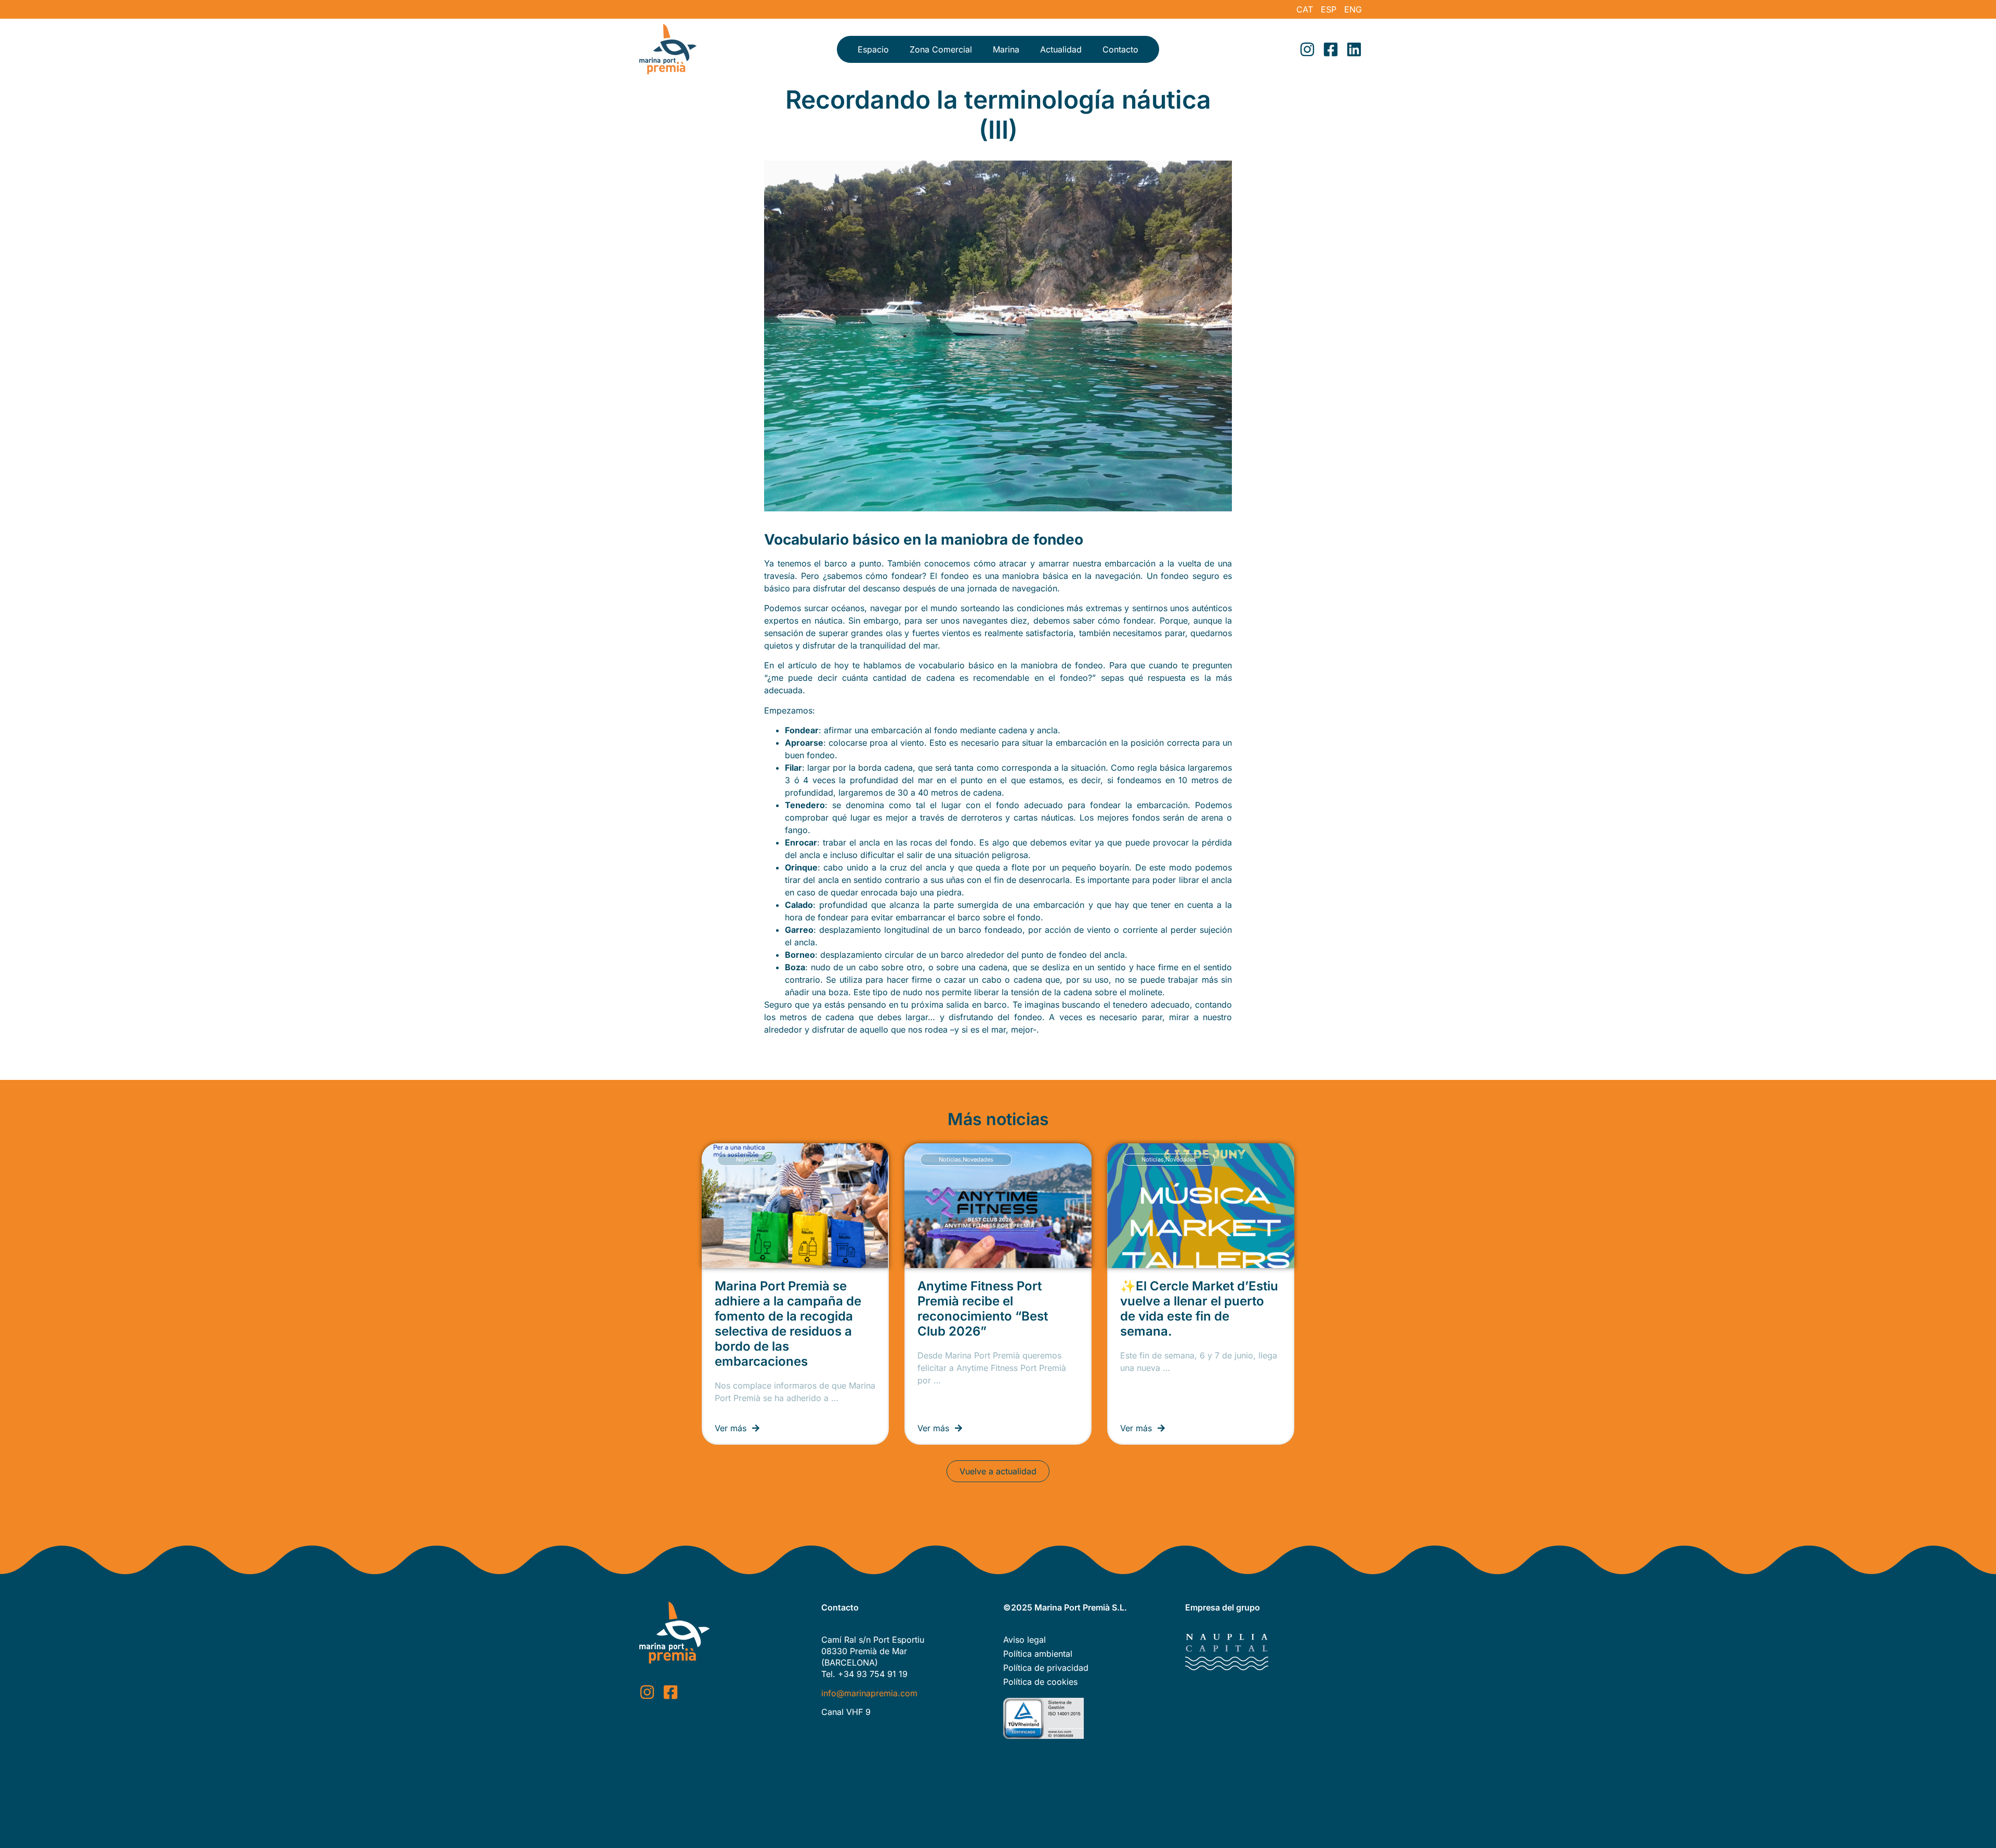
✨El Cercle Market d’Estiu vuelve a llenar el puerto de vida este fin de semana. (1199, 1309)
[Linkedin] (1354, 49)
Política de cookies (1040, 1682)
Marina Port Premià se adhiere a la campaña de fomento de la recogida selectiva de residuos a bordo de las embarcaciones (788, 1324)
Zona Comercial (941, 49)
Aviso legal (1025, 1640)
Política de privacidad (1046, 1668)
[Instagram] (1307, 49)
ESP (1329, 9)
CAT (1305, 9)
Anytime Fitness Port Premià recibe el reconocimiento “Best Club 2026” (983, 1309)
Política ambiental (1038, 1654)
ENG (1353, 9)
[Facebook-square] (1331, 49)
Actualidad (1061, 49)
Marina (1006, 49)
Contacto (1120, 49)
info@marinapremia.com (869, 1693)
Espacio (873, 49)
